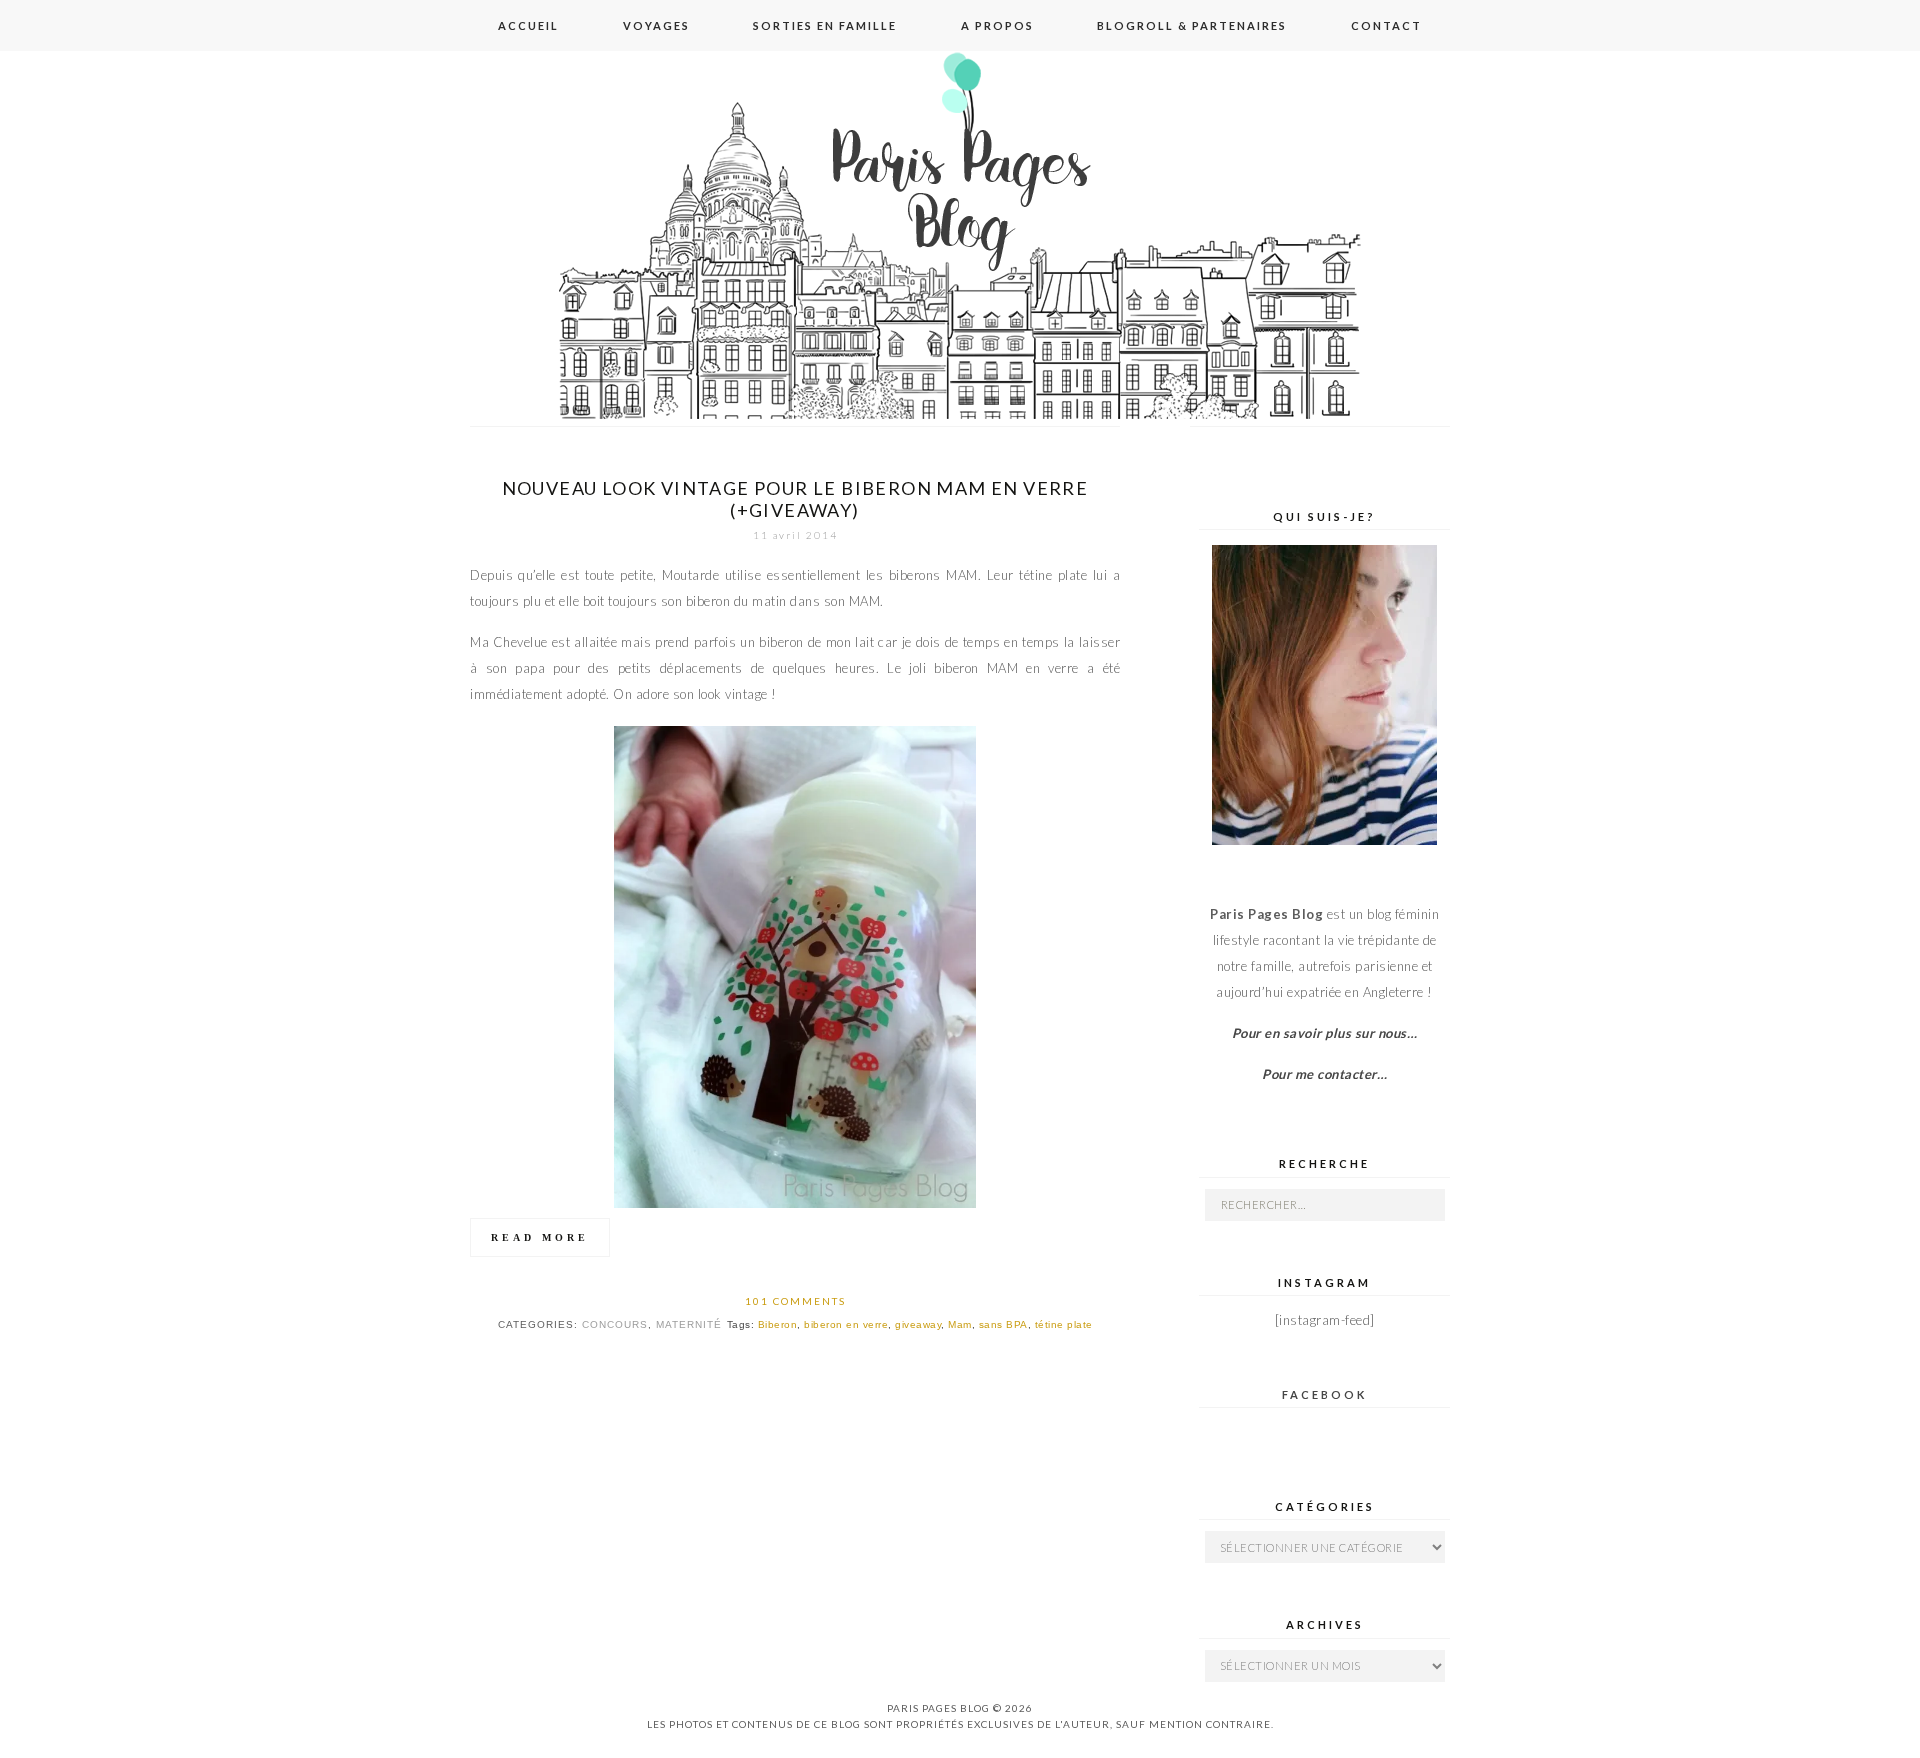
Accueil (528, 25)
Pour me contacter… (1324, 1074)
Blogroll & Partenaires (1192, 25)
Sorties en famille (825, 25)
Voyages (656, 25)
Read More (540, 1237)
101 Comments (795, 1301)
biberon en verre (846, 1324)
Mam (960, 1324)
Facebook (1324, 1394)
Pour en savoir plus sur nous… (1325, 1033)
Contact (1386, 25)
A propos (997, 25)
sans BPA (1003, 1324)
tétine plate (1064, 1324)
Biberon (778, 1324)
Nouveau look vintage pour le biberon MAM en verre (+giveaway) (795, 499)
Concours (615, 1324)
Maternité (689, 1324)
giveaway (918, 1324)
